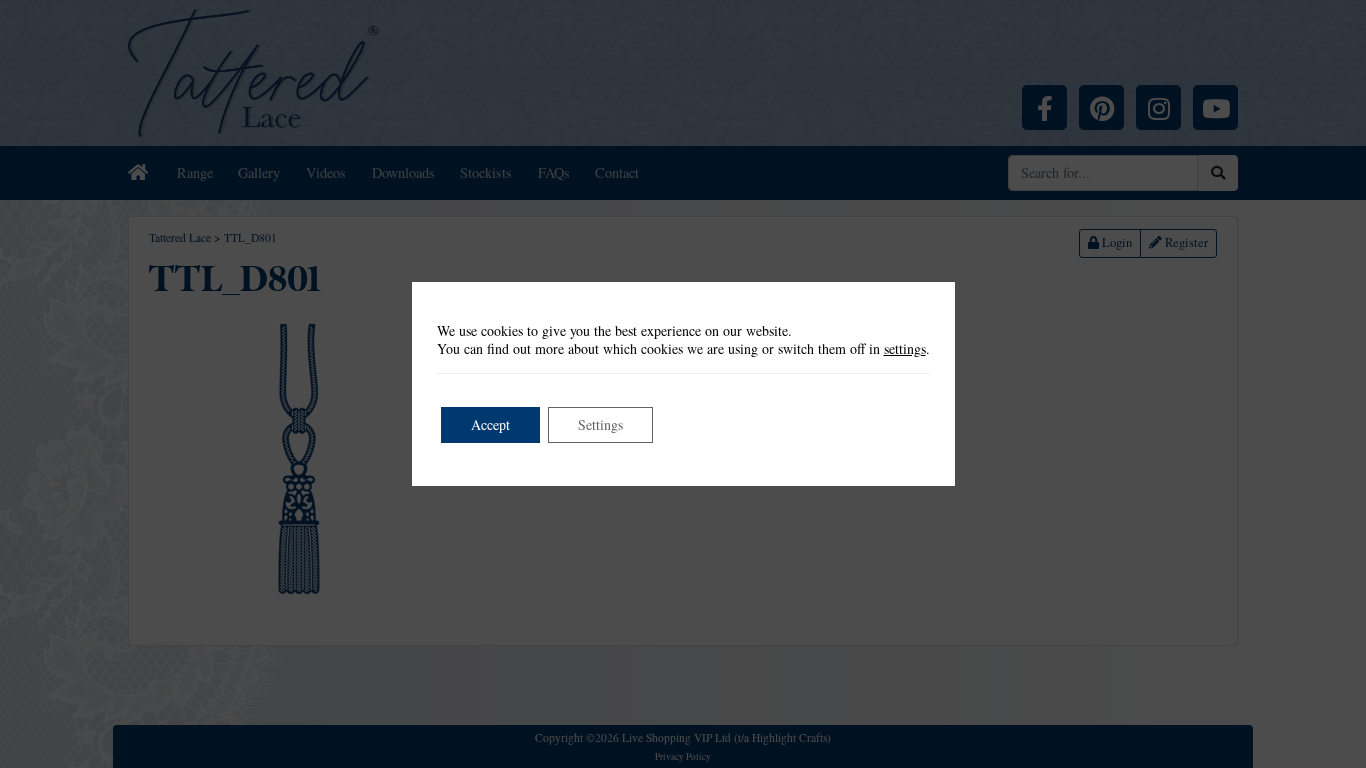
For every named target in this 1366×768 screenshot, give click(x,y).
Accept (490, 424)
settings (905, 349)
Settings (600, 424)
